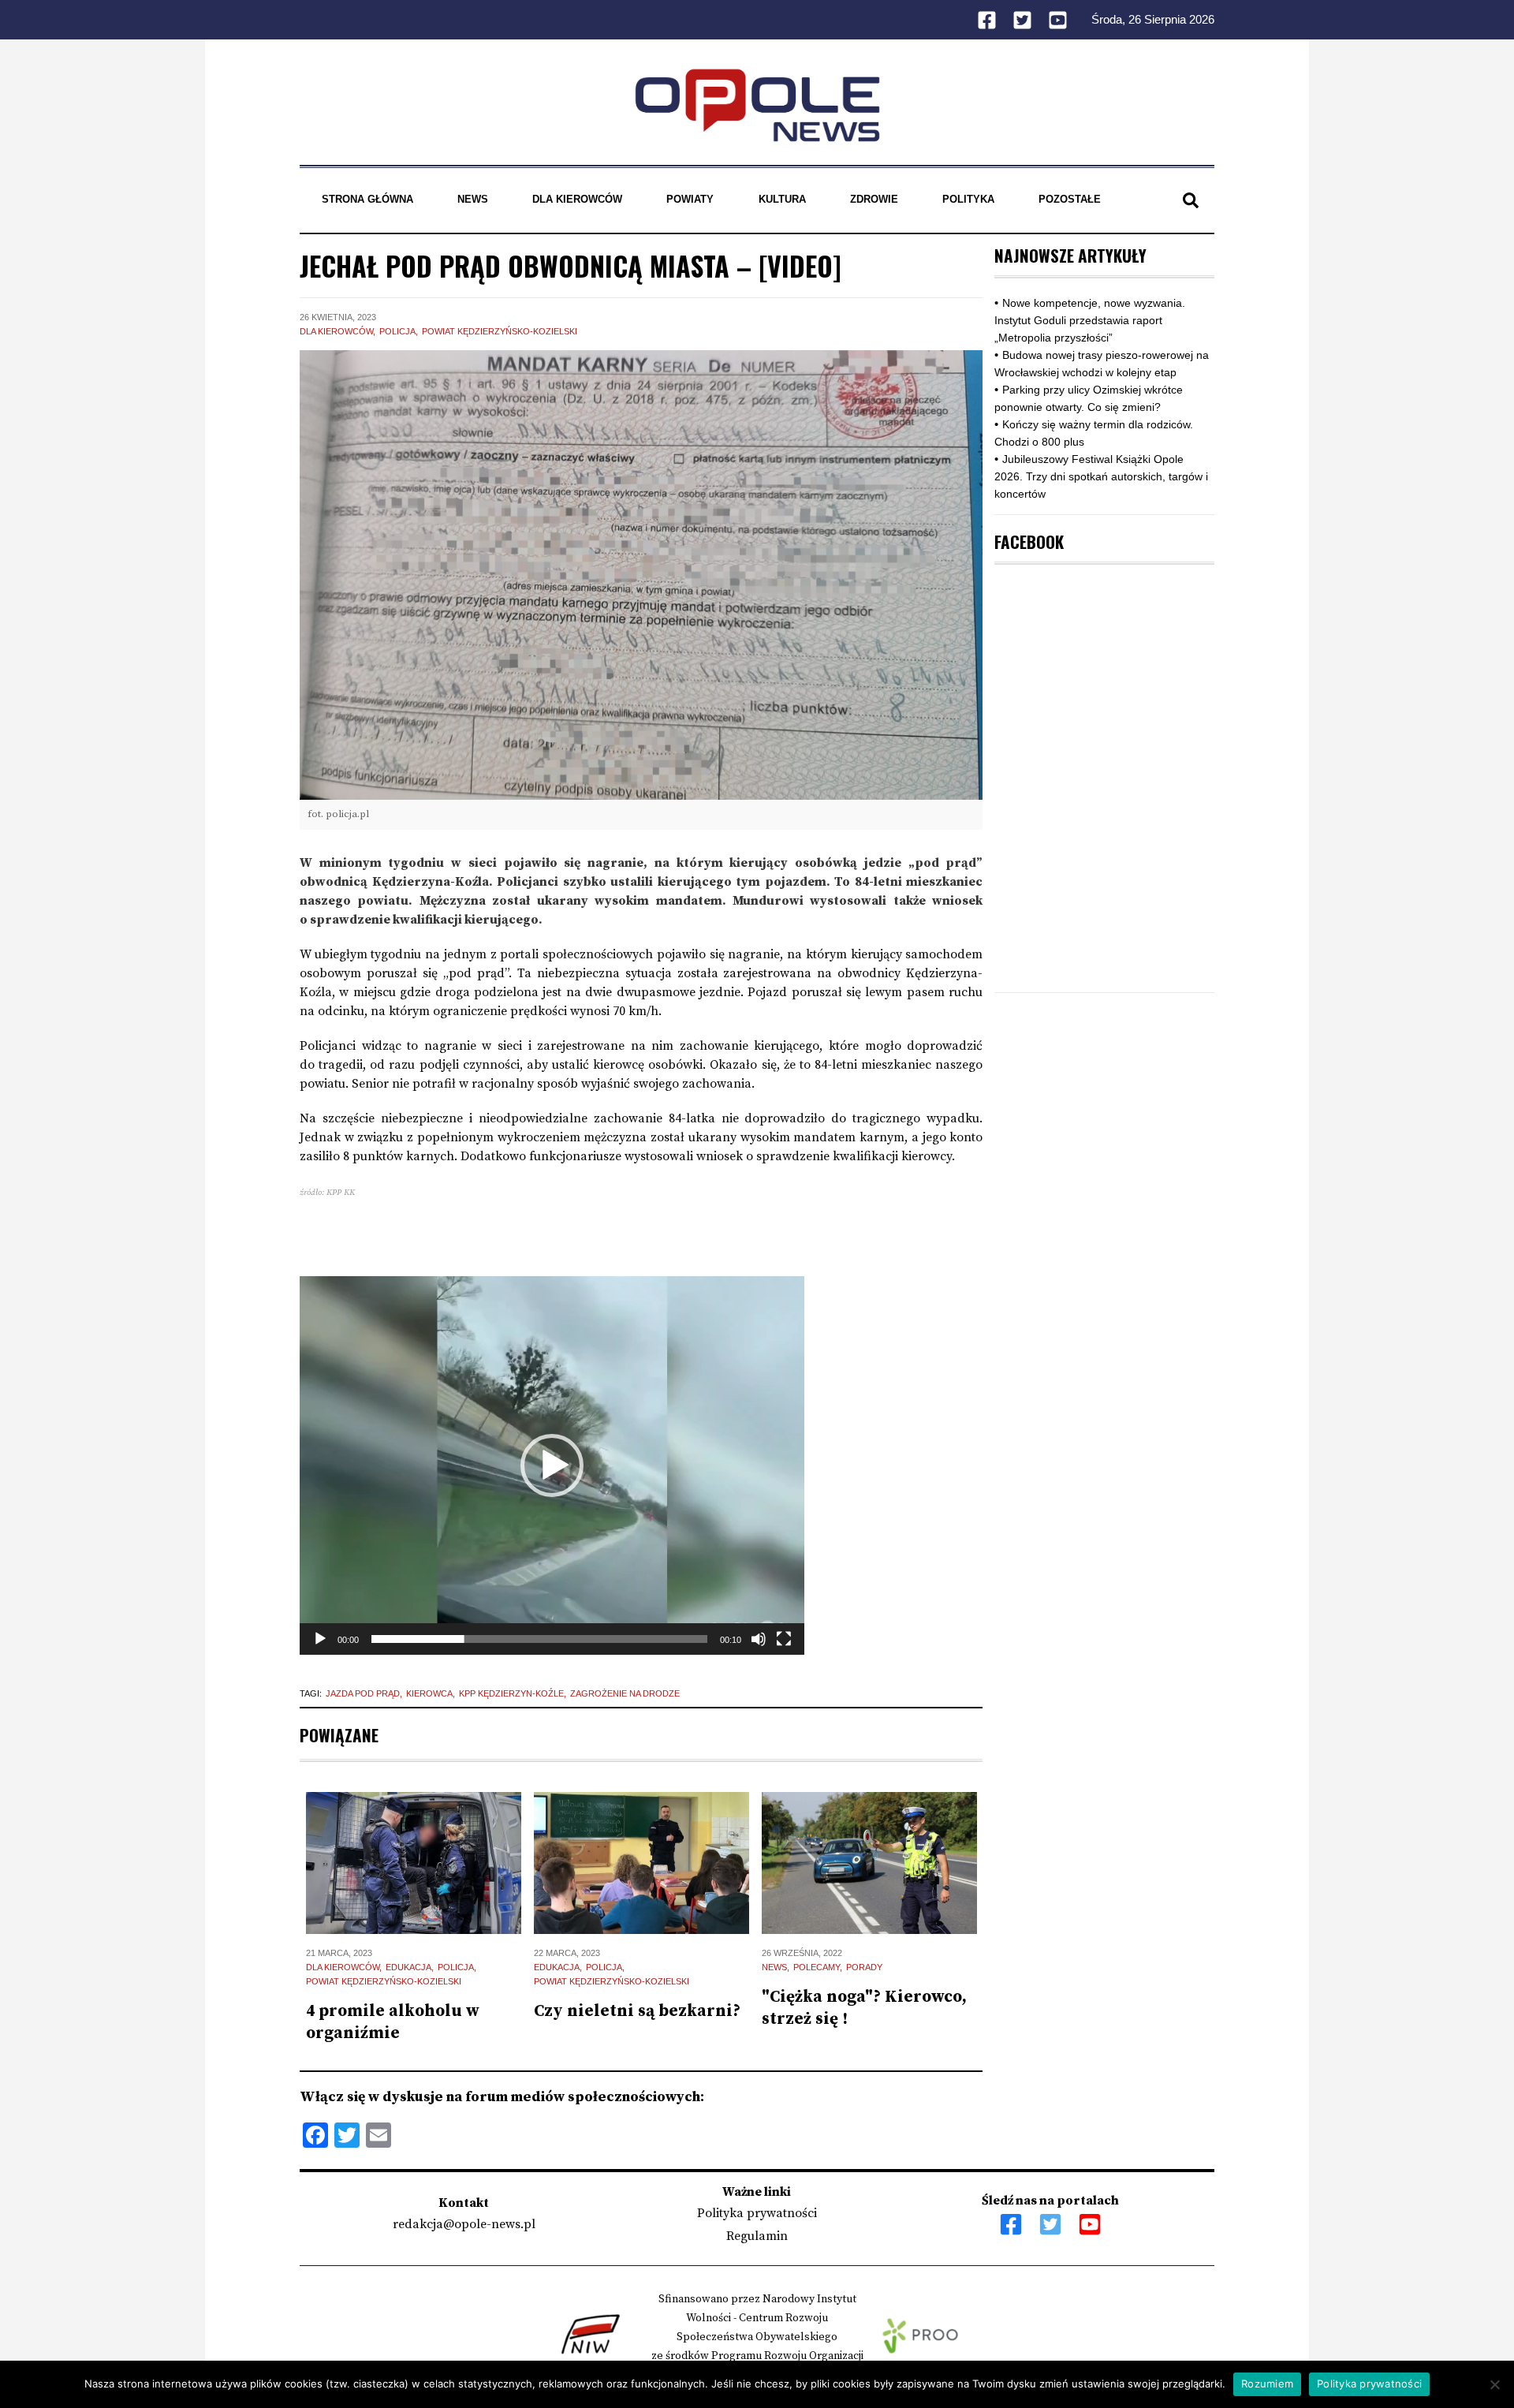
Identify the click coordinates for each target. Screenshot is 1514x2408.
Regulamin (757, 2236)
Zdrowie (874, 199)
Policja (397, 331)
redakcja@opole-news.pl (464, 2224)
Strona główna (367, 199)
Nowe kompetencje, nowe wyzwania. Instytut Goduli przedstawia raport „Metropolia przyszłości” (1090, 320)
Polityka (968, 199)
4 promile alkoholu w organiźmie (393, 2022)
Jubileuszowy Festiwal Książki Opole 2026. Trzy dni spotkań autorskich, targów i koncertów (1101, 476)
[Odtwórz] (320, 1639)
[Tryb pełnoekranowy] (784, 1639)
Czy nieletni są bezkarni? (637, 2011)
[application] (552, 1465)
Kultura (782, 199)
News (473, 199)
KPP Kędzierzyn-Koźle (511, 1693)
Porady (864, 1967)
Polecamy (817, 1967)
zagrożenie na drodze (625, 1693)
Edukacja (408, 1967)
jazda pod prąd (363, 1693)
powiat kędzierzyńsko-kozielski (500, 331)
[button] (552, 1465)
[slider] (539, 1639)
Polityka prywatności (757, 2213)
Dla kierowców (577, 199)
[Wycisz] (759, 1639)
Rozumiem (1267, 2384)
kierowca (429, 1693)
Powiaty (690, 199)
